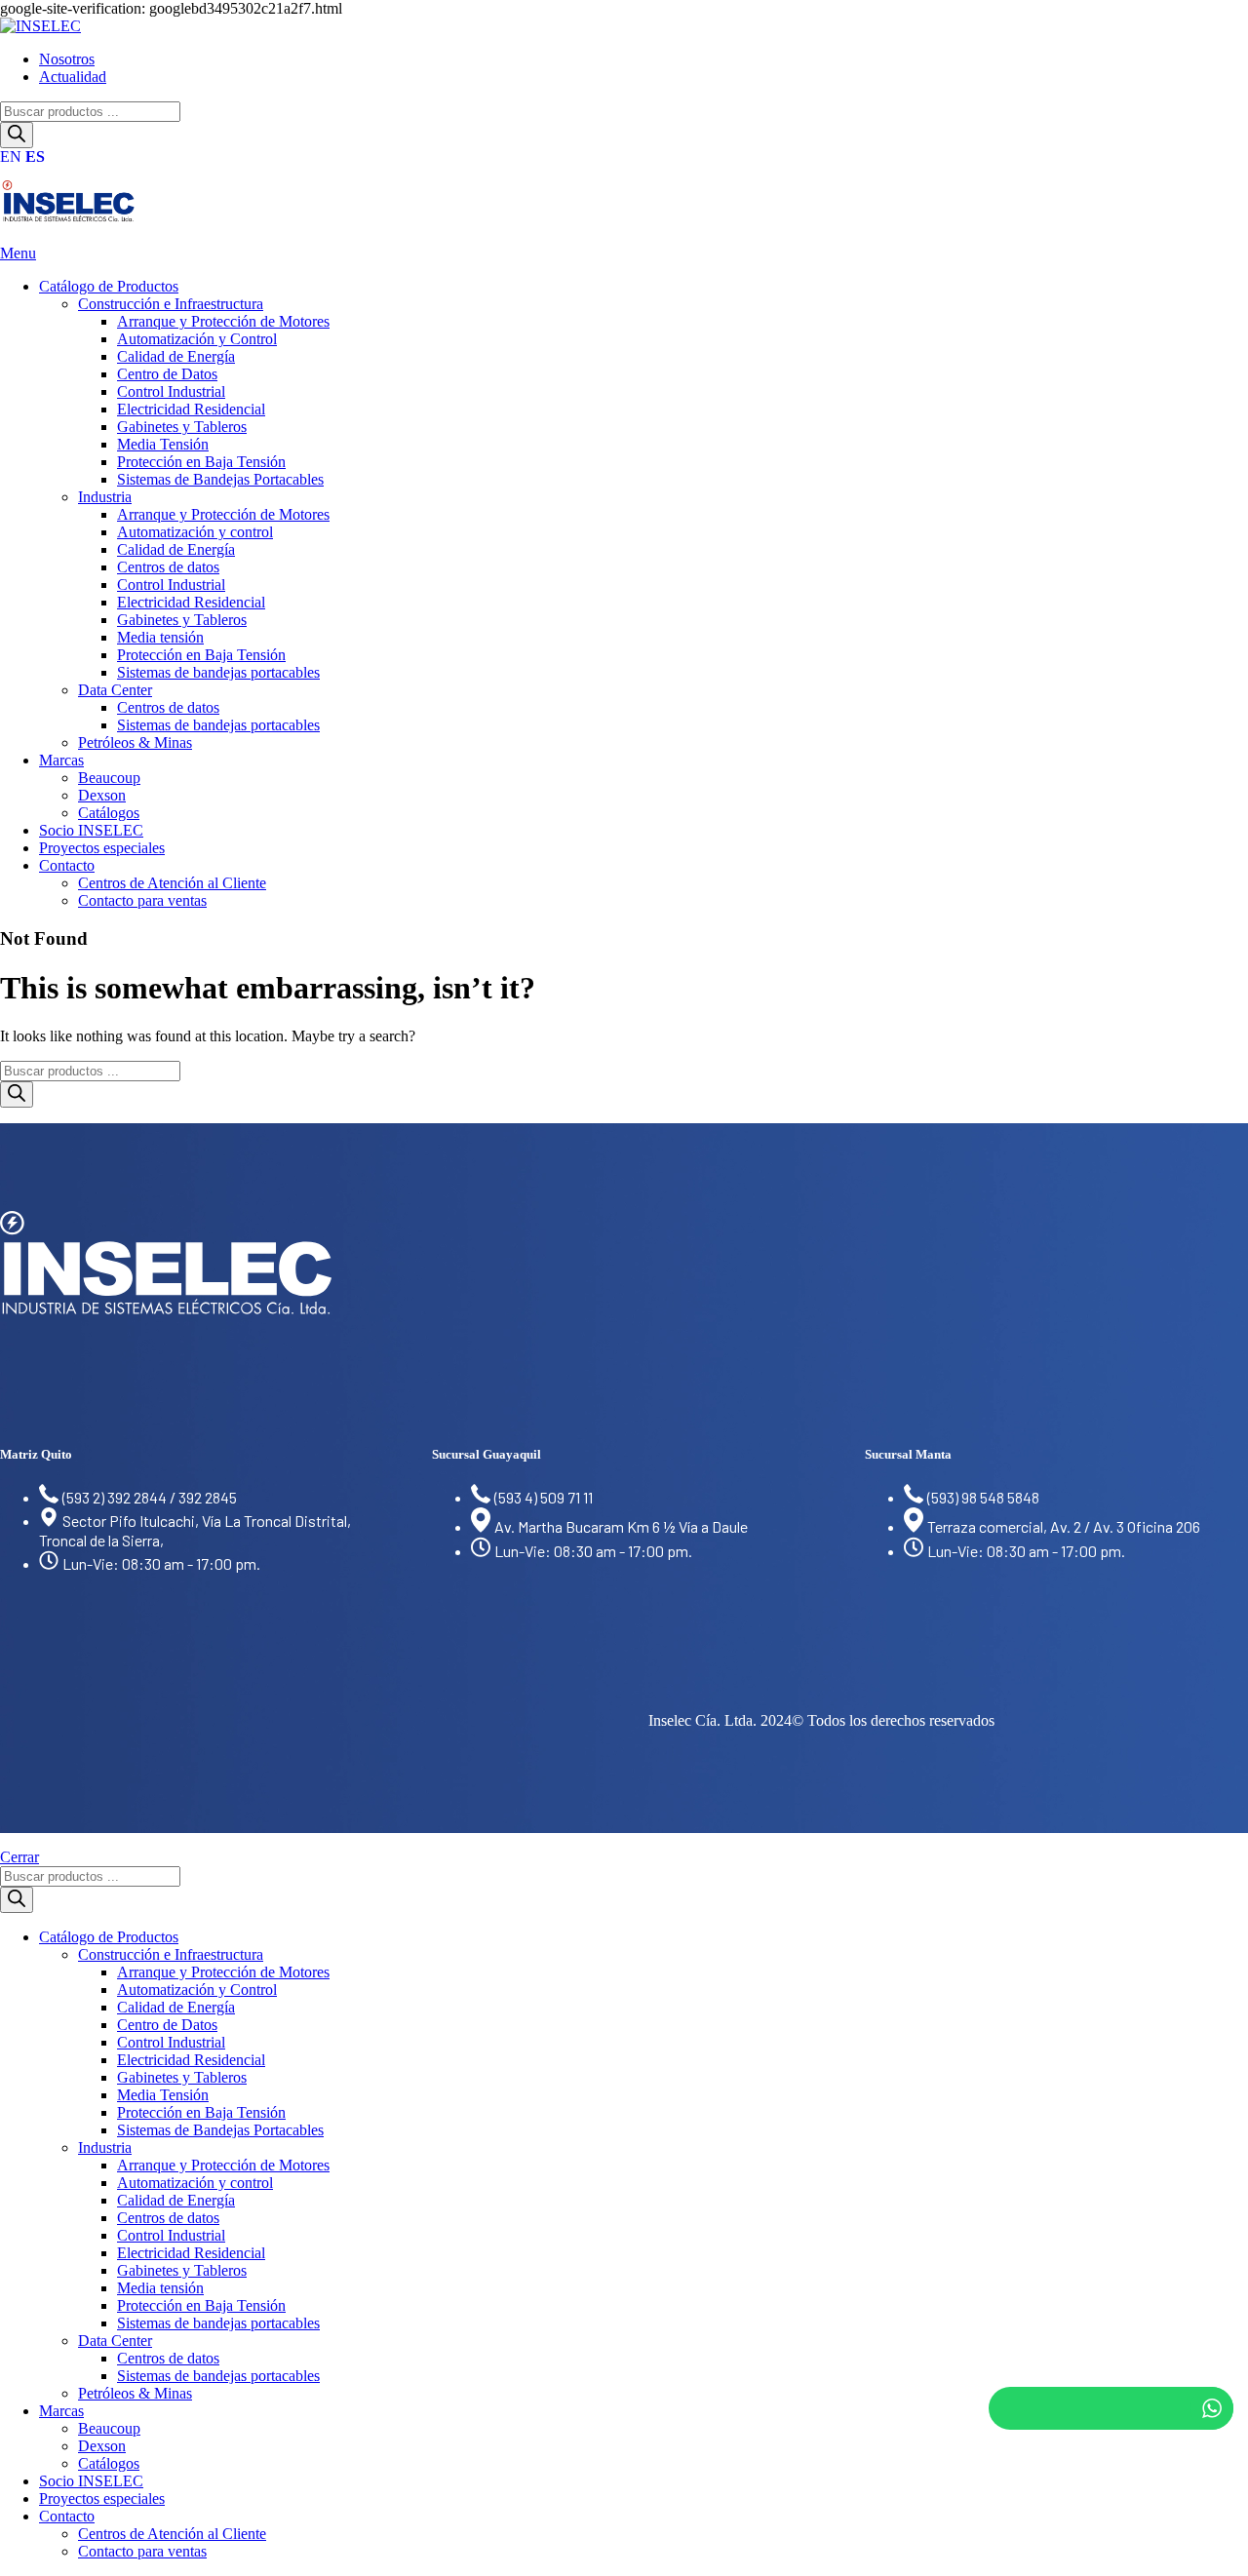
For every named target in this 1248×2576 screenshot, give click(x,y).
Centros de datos (168, 567)
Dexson (102, 795)
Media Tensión (163, 444)
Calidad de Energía (176, 356)
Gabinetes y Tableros (182, 427)
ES (35, 156)
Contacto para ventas (142, 900)
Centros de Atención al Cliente (172, 883)
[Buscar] (17, 135)
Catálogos (109, 813)
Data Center (115, 690)
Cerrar (19, 1857)
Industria (105, 497)
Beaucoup (109, 778)
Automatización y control (195, 532)
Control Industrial (171, 391)
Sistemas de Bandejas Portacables (220, 479)
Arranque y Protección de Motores (223, 321)
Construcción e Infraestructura (171, 304)
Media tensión (160, 637)
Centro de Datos (167, 374)
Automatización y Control (197, 339)
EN (11, 156)
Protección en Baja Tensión (201, 462)
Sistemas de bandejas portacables (218, 672)
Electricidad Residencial (191, 409)
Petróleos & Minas (135, 742)
